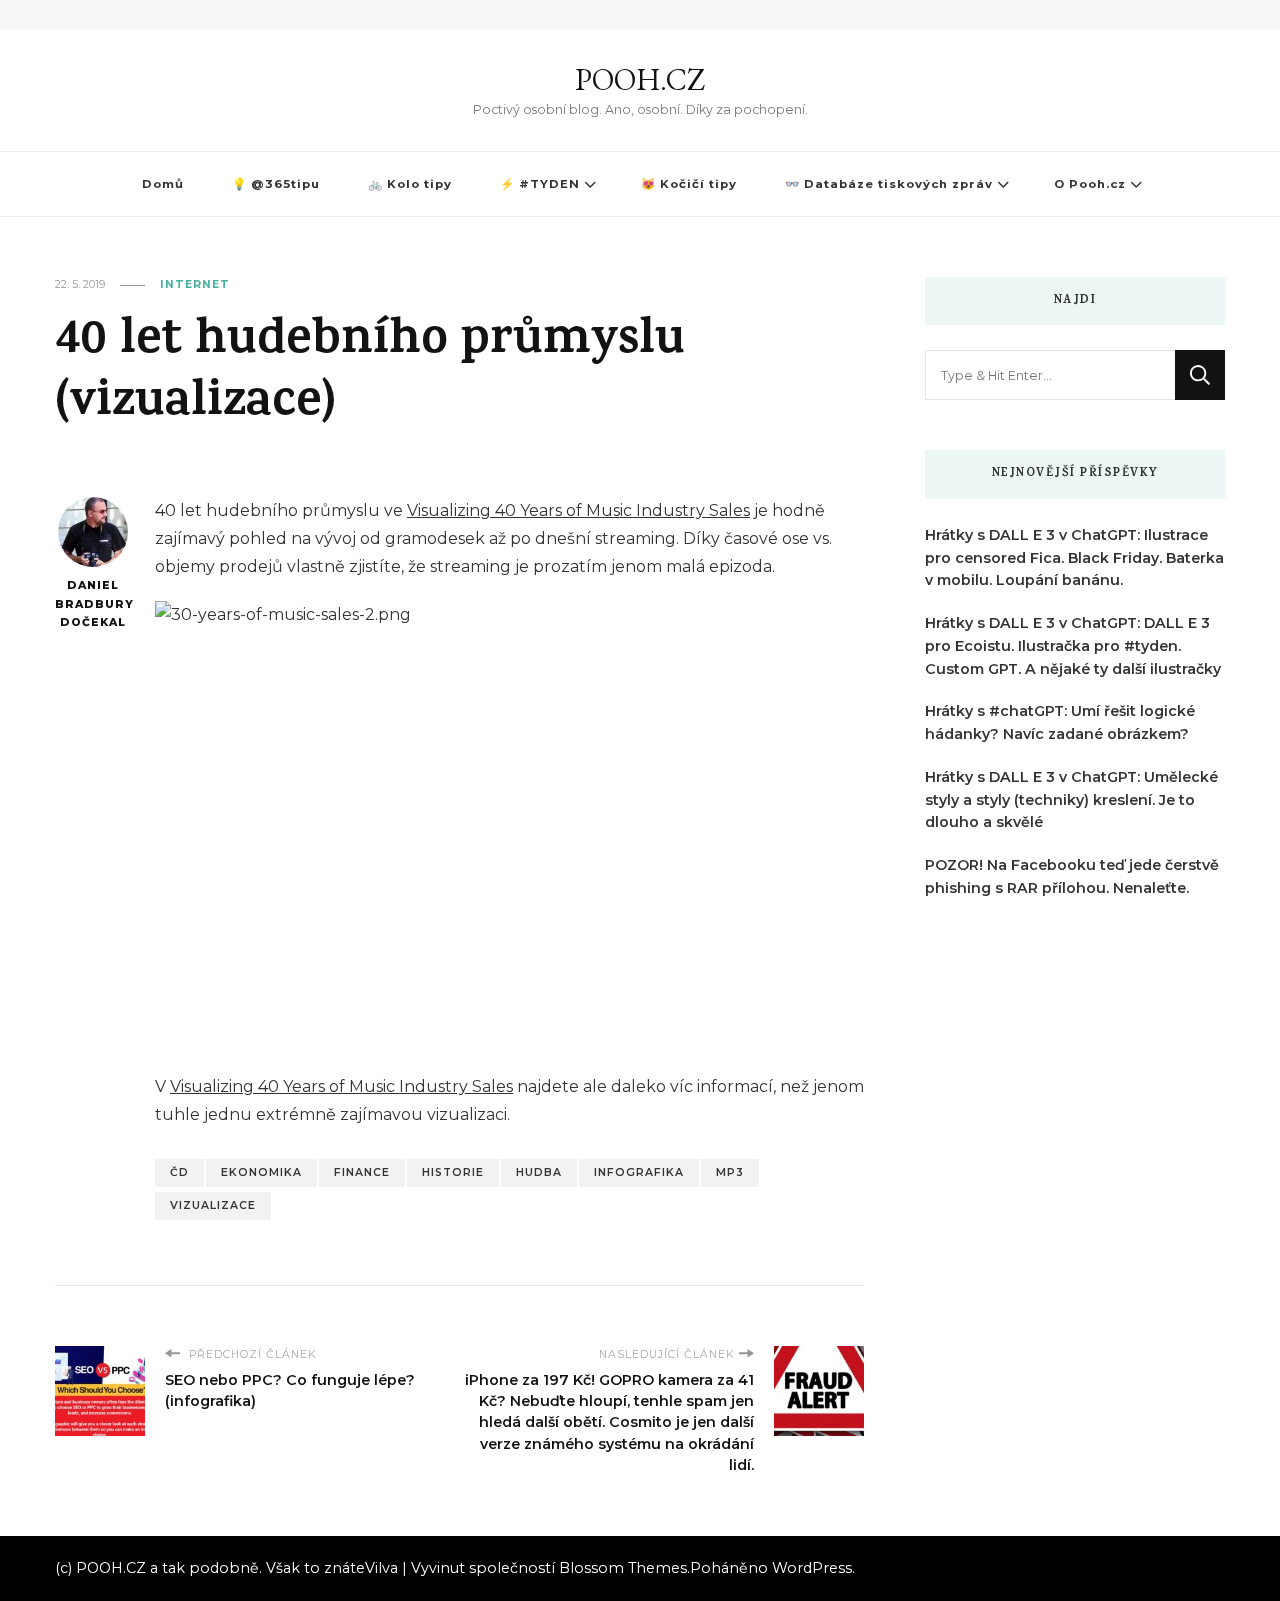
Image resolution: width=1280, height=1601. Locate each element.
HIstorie (453, 1172)
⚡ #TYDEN (540, 184)
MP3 (730, 1172)
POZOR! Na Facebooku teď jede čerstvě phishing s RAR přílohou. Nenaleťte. (1072, 876)
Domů (163, 184)
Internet (195, 284)
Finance (362, 1172)
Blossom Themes (623, 1568)
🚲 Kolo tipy (410, 184)
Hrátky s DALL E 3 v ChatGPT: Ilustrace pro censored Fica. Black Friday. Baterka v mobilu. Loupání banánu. (1074, 558)
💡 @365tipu (276, 184)
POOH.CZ (640, 79)
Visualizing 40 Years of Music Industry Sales (578, 510)
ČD (179, 1172)
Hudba (539, 1172)
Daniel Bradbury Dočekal (92, 604)
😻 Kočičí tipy (689, 184)
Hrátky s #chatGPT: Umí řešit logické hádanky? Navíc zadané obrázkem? (1060, 722)
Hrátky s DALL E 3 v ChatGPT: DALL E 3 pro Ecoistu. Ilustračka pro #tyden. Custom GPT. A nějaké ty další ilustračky (1073, 646)
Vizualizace (213, 1205)
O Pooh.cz (1090, 184)
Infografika (639, 1172)
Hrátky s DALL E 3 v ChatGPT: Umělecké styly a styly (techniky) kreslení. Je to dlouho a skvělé (1071, 800)
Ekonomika (261, 1172)
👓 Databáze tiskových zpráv (889, 184)
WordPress (812, 1568)
